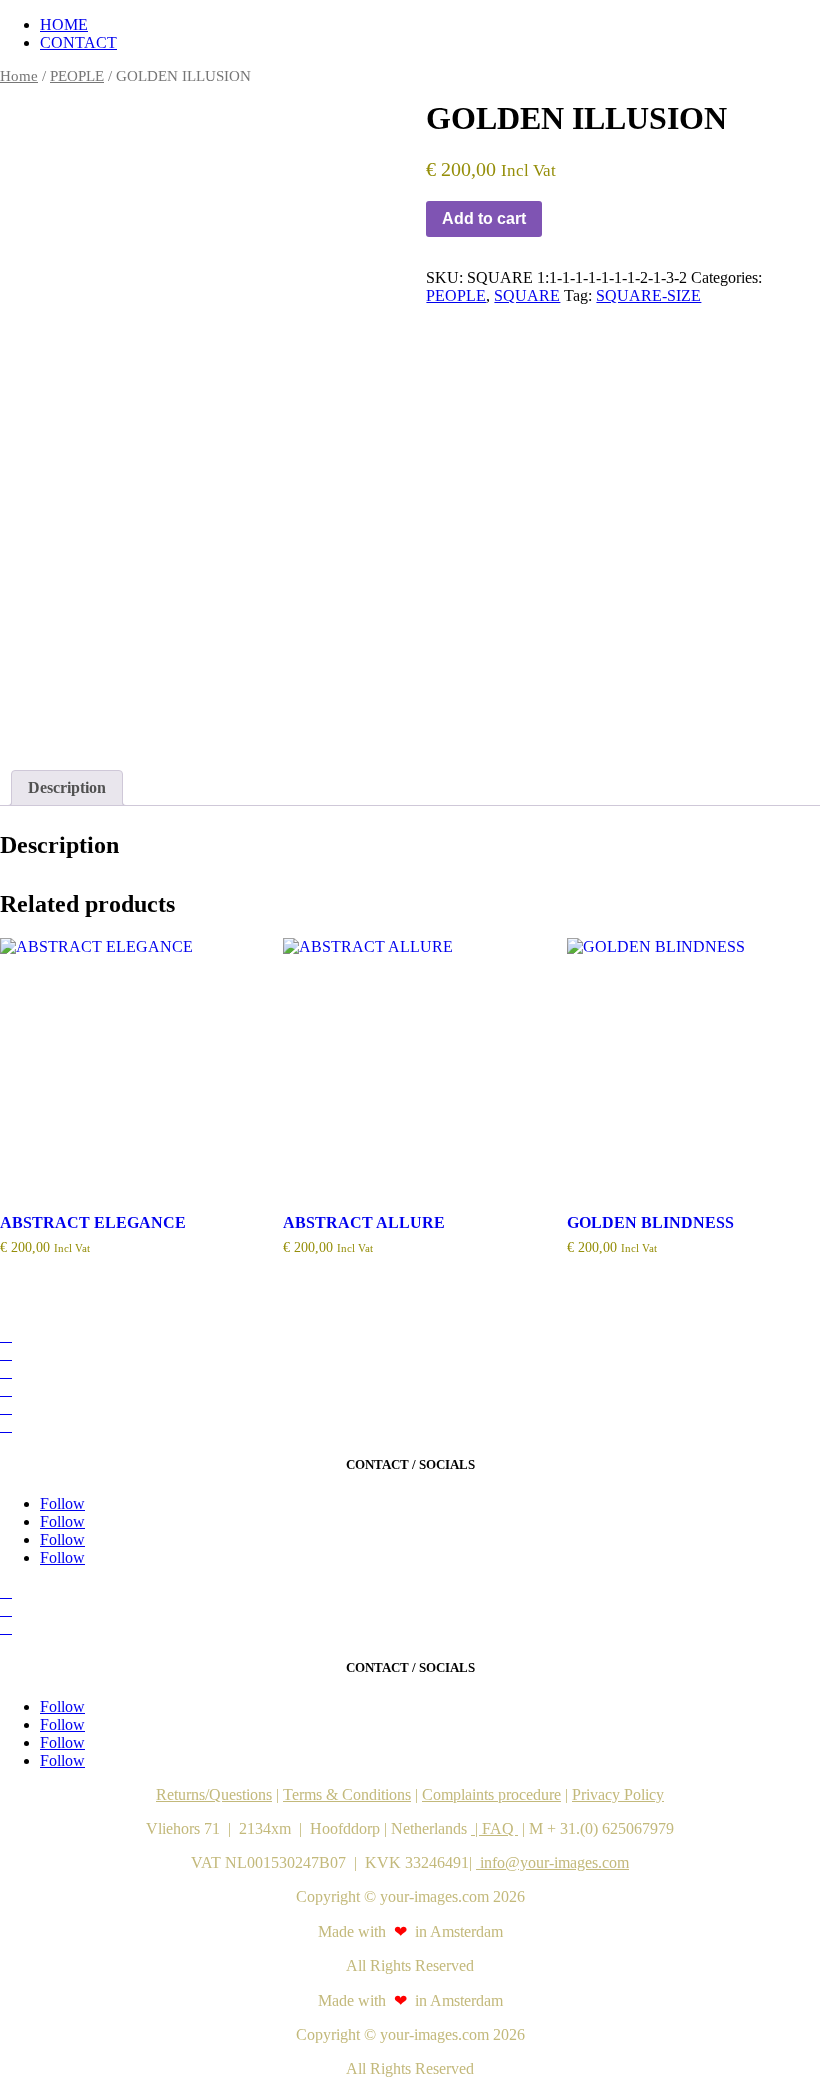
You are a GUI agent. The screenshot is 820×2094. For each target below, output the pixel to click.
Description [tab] (67, 787)
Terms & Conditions (347, 1794)
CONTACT (78, 42)
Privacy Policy (618, 1794)
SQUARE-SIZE (648, 295)
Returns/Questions (214, 1794)
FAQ (500, 1828)
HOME (64, 24)
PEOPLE (77, 76)
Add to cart (484, 218)
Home (19, 76)
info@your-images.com (552, 1862)
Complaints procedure (491, 1794)
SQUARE (527, 295)
